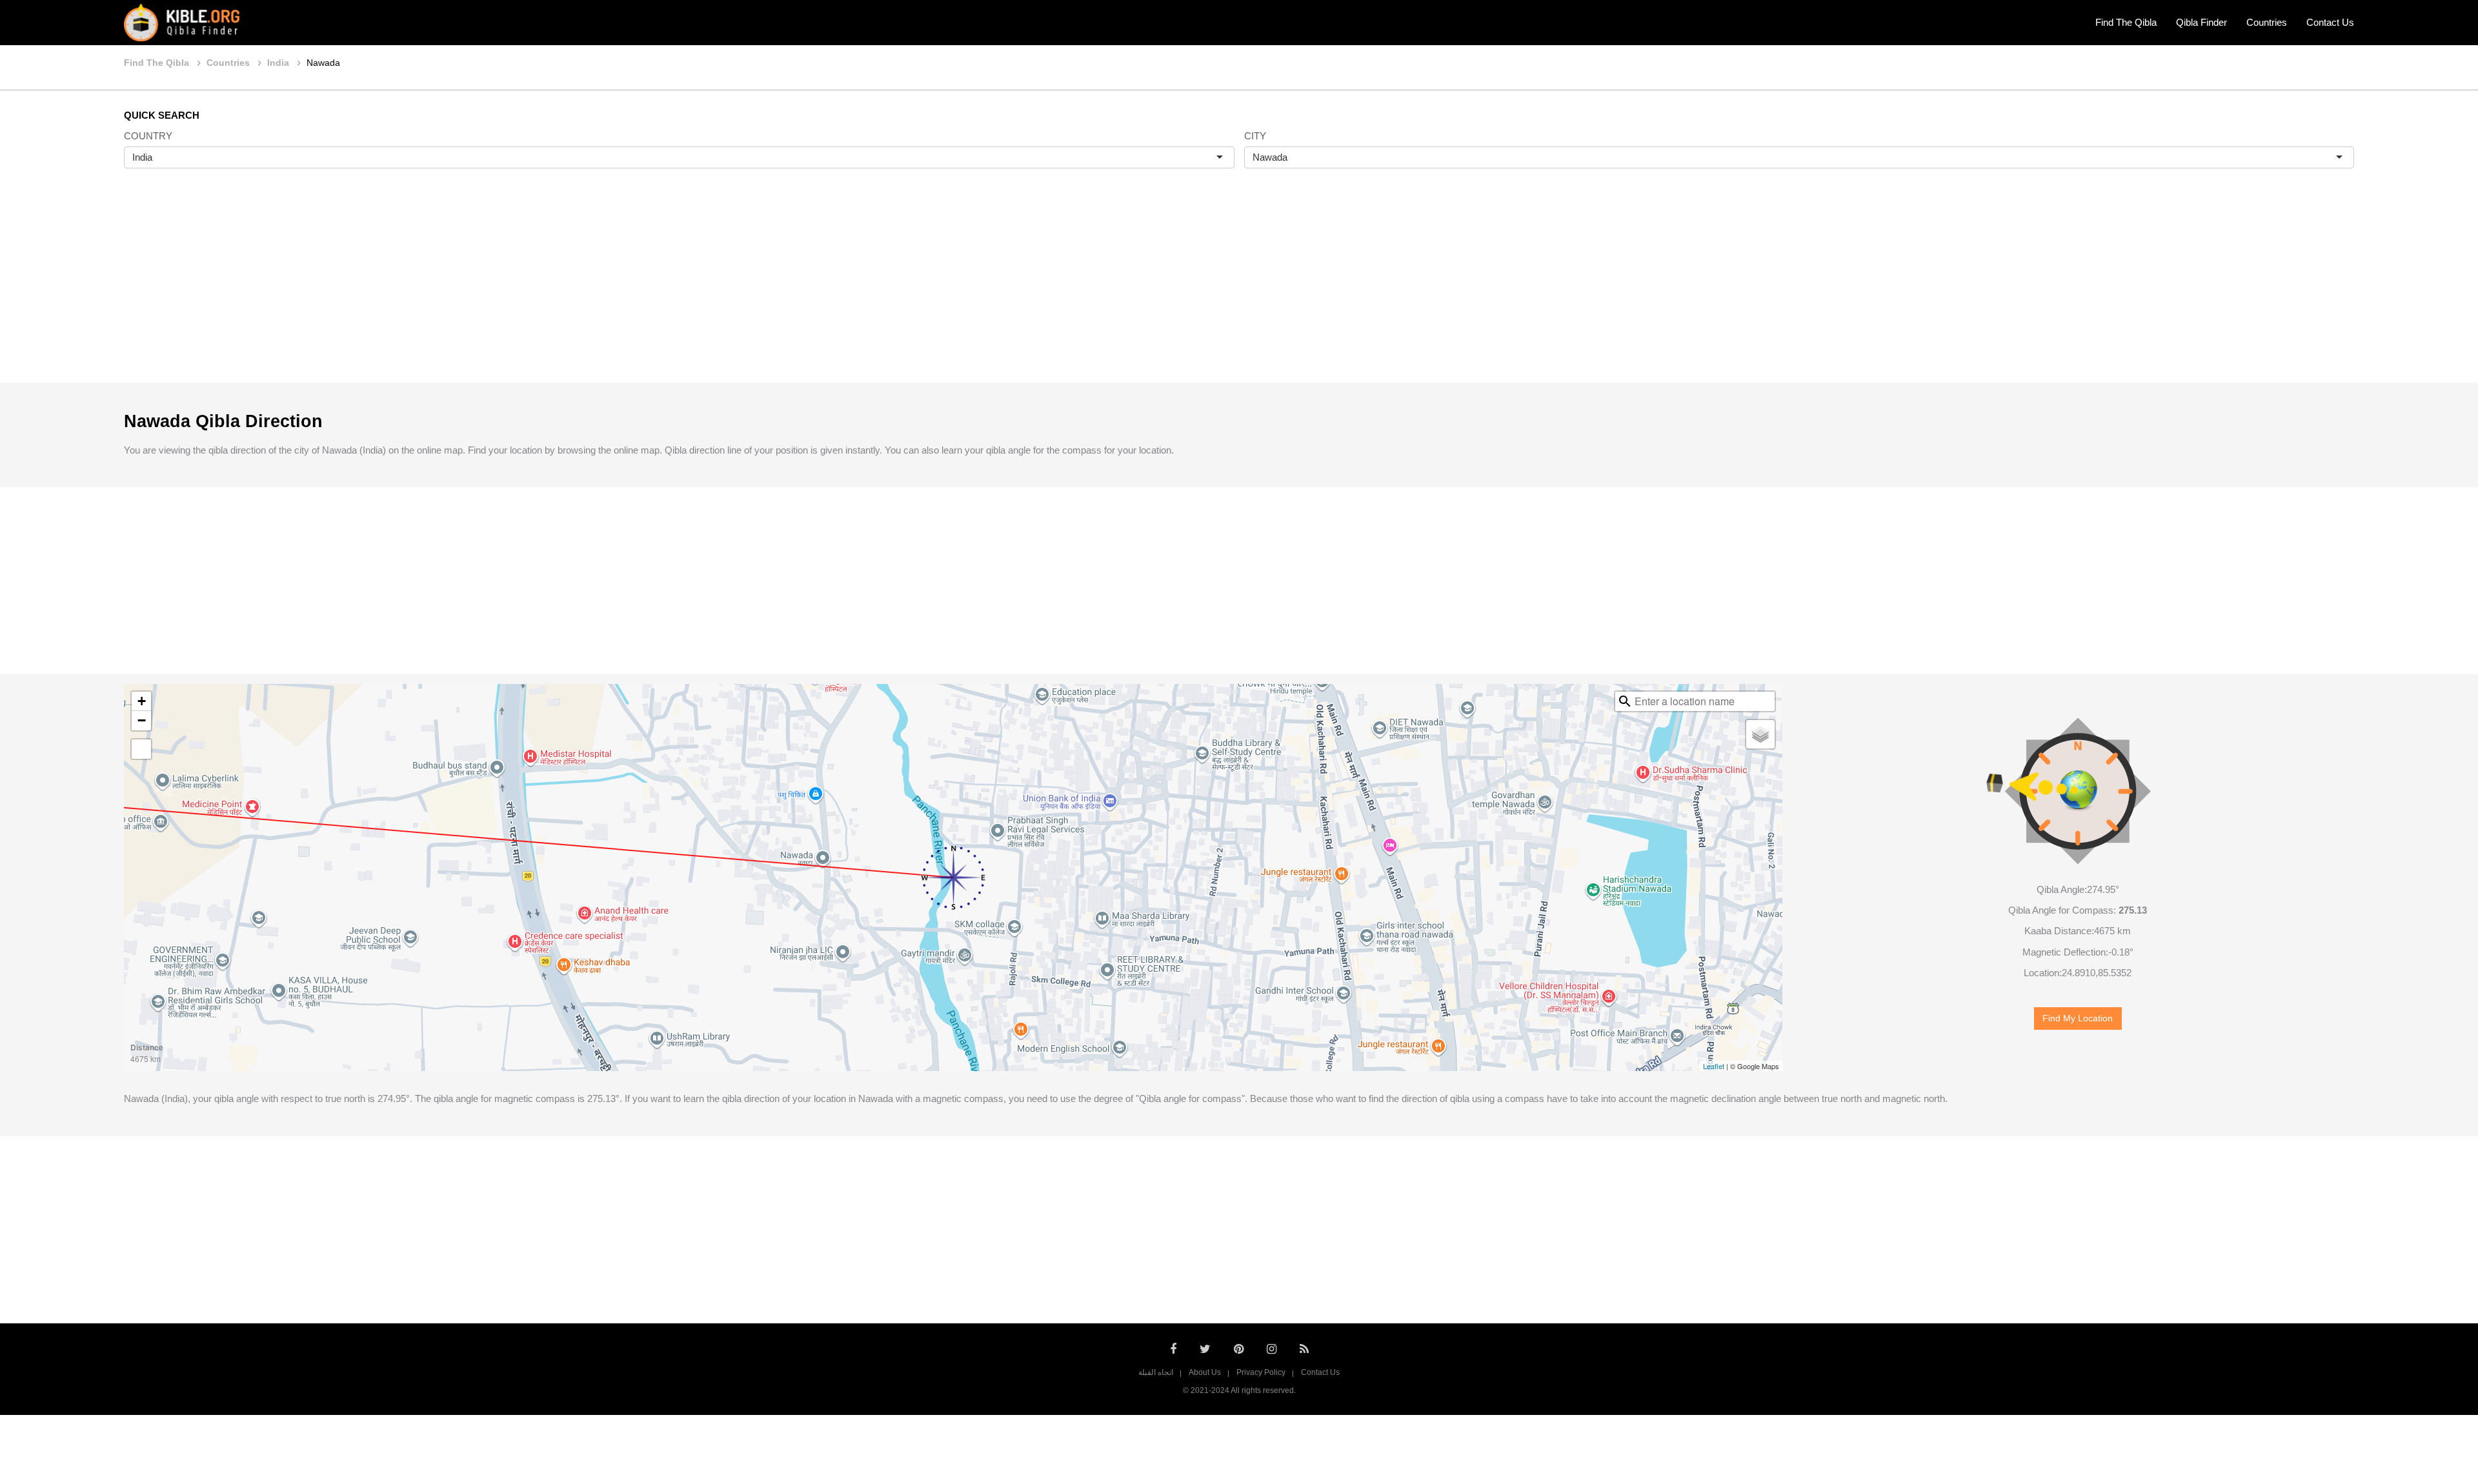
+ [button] (142, 701)
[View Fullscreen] (141, 749)
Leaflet (1714, 1066)
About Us (1205, 1372)
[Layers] (1760, 734)
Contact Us (2330, 22)
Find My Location (2078, 1018)
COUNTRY (148, 136)
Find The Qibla (2126, 22)
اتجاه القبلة (1156, 1372)
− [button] (142, 720)
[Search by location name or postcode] (1625, 701)
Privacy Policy (1261, 1372)
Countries (2267, 22)
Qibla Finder (2201, 22)
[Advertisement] (1239, 289)
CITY (1255, 136)
